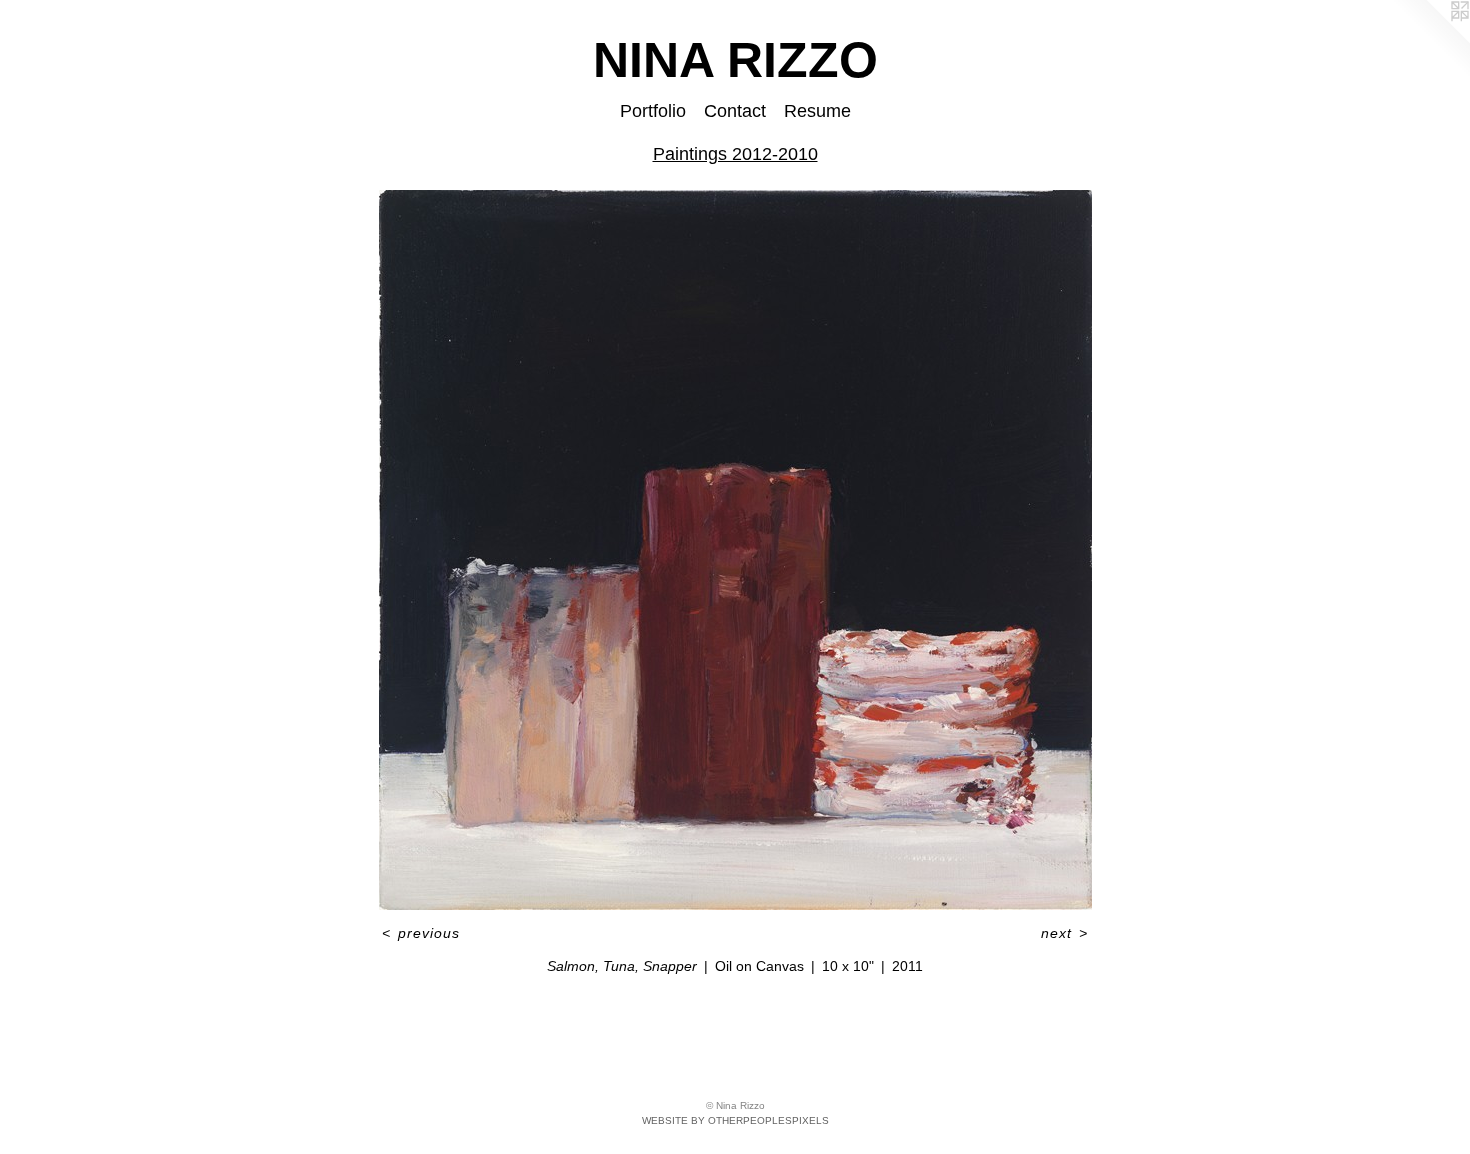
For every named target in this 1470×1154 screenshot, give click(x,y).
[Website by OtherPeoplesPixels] (1430, 40)
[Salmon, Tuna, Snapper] (735, 550)
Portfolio (653, 111)
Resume (817, 111)
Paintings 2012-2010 (735, 154)
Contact (735, 111)
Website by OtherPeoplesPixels (735, 1120)
